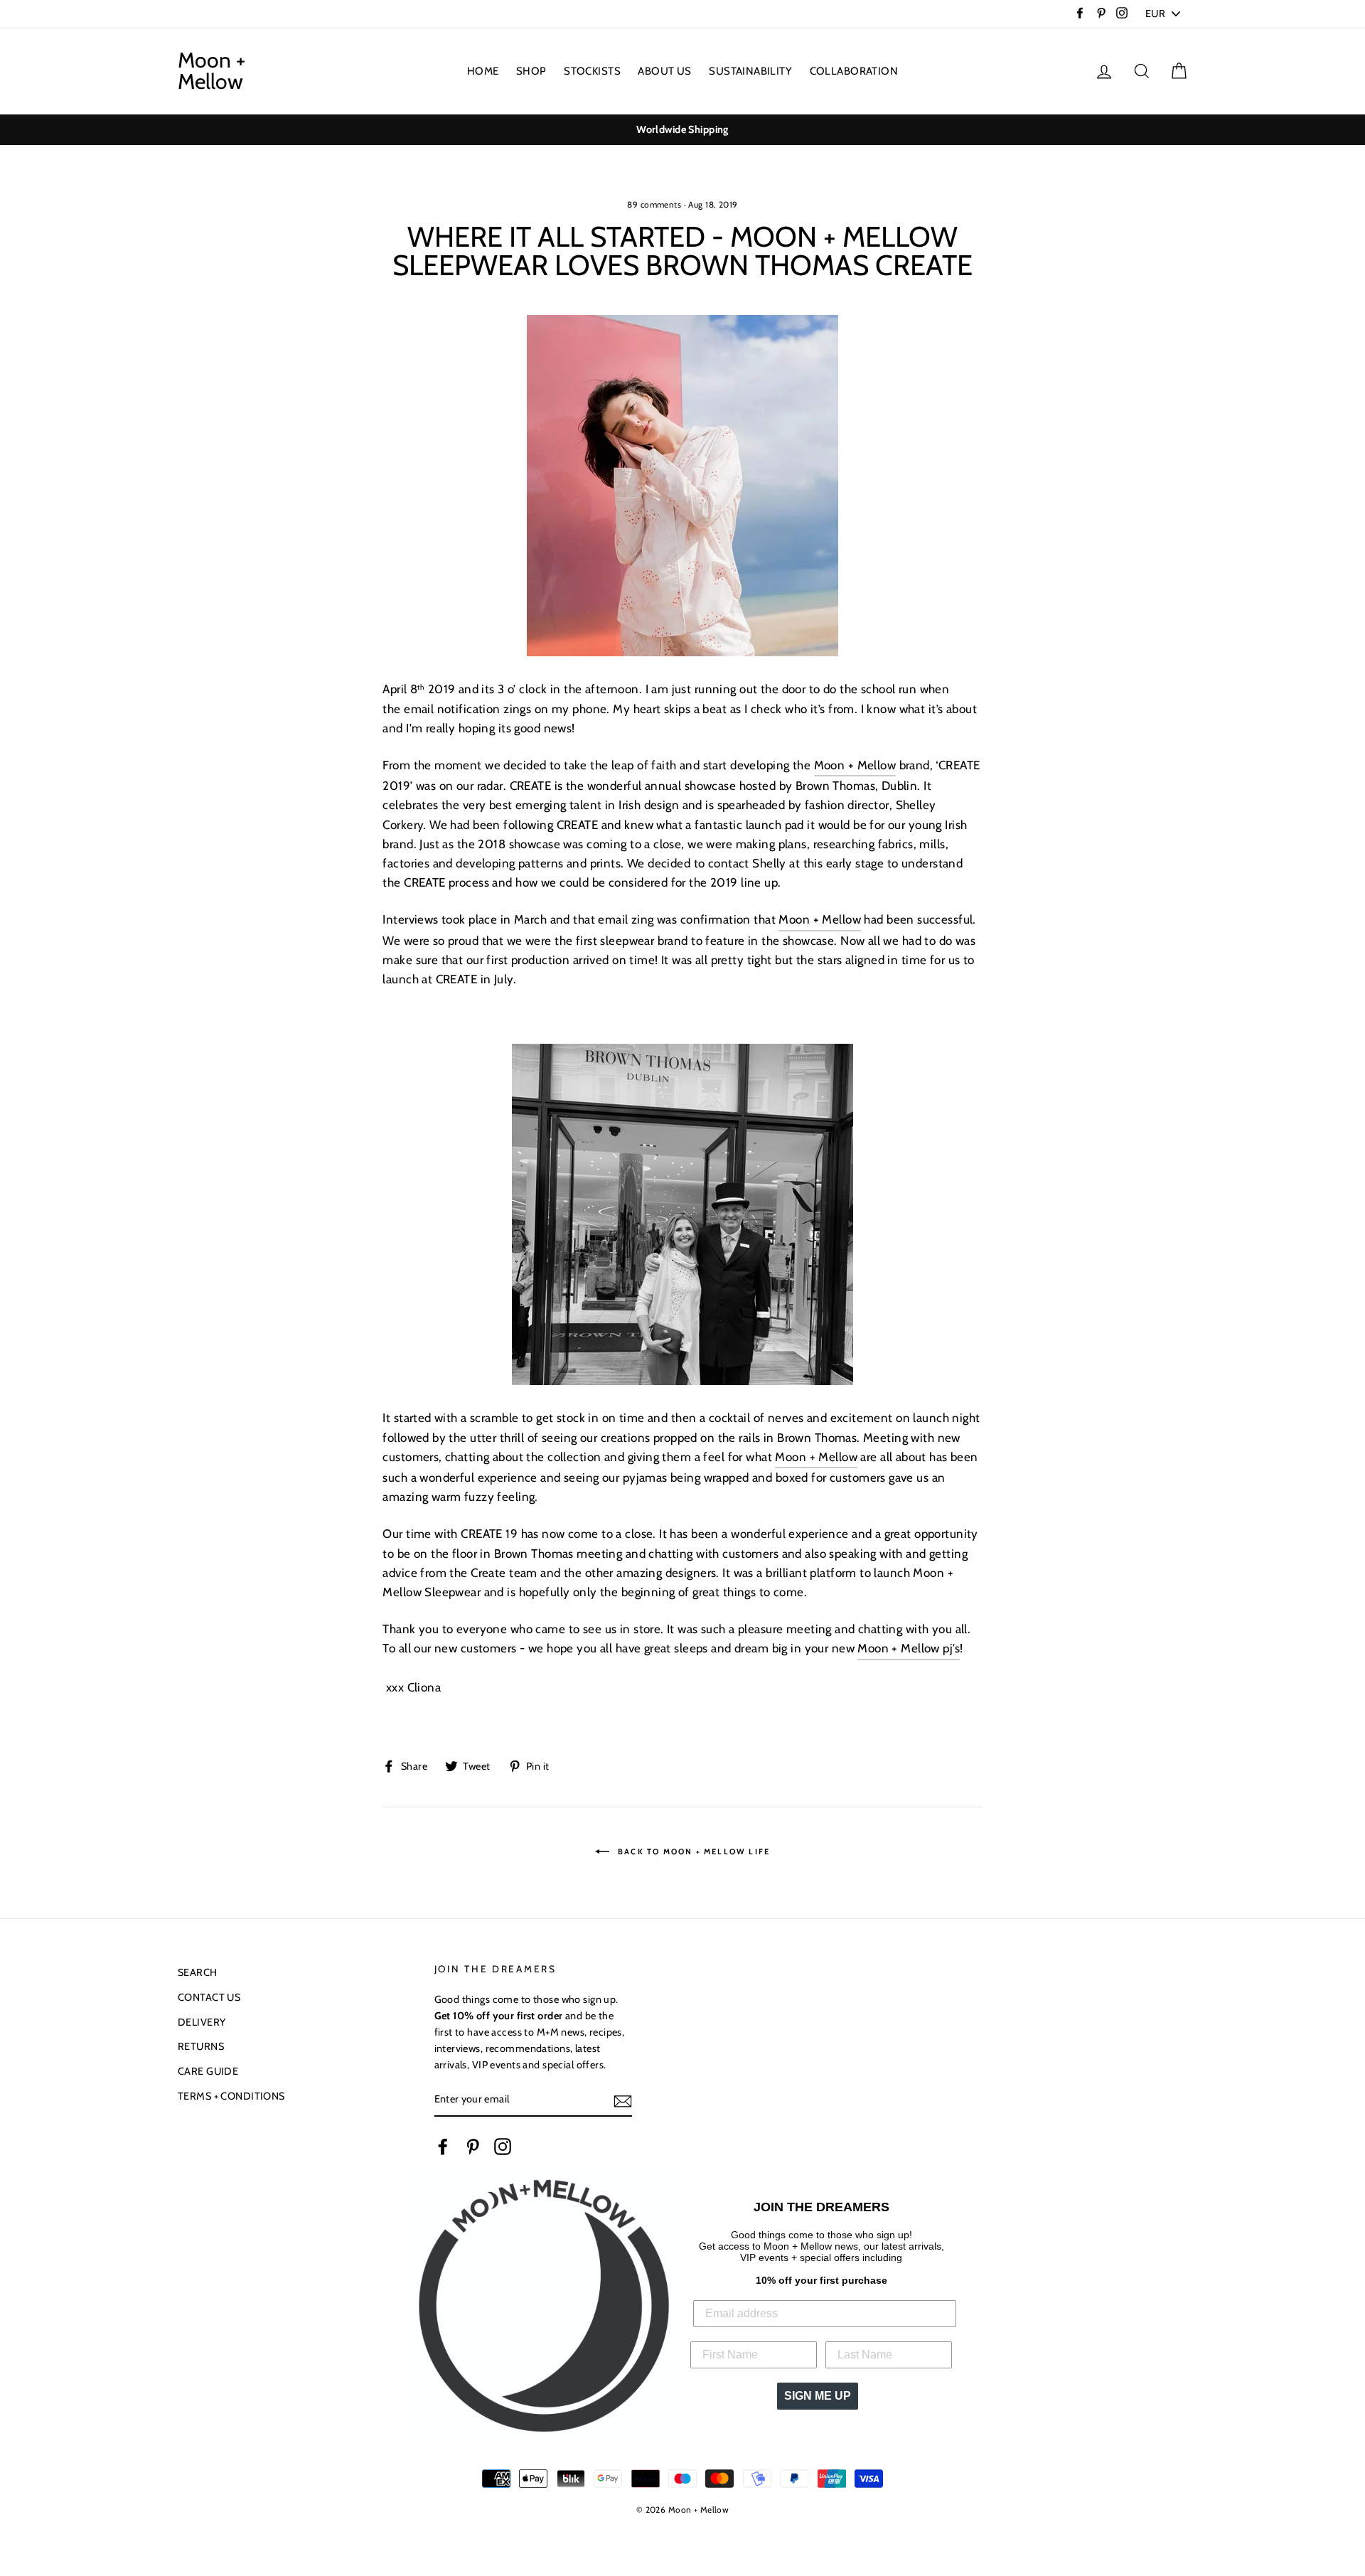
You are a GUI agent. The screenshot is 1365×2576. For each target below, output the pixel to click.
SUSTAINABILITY (750, 71)
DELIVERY (202, 2022)
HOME (483, 71)
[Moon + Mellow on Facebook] (443, 2147)
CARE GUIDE (208, 2071)
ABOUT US (664, 71)
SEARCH (198, 1972)
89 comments (654, 205)
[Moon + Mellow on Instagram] (503, 2147)
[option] (682, 130)
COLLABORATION (854, 71)
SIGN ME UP (818, 2396)
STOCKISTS (592, 71)
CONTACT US (209, 1997)
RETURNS (201, 2046)
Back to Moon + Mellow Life (692, 1851)
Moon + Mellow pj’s (909, 1648)
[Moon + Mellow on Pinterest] (473, 2147)
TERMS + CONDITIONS (231, 2096)
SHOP (531, 71)
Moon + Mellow (212, 71)
